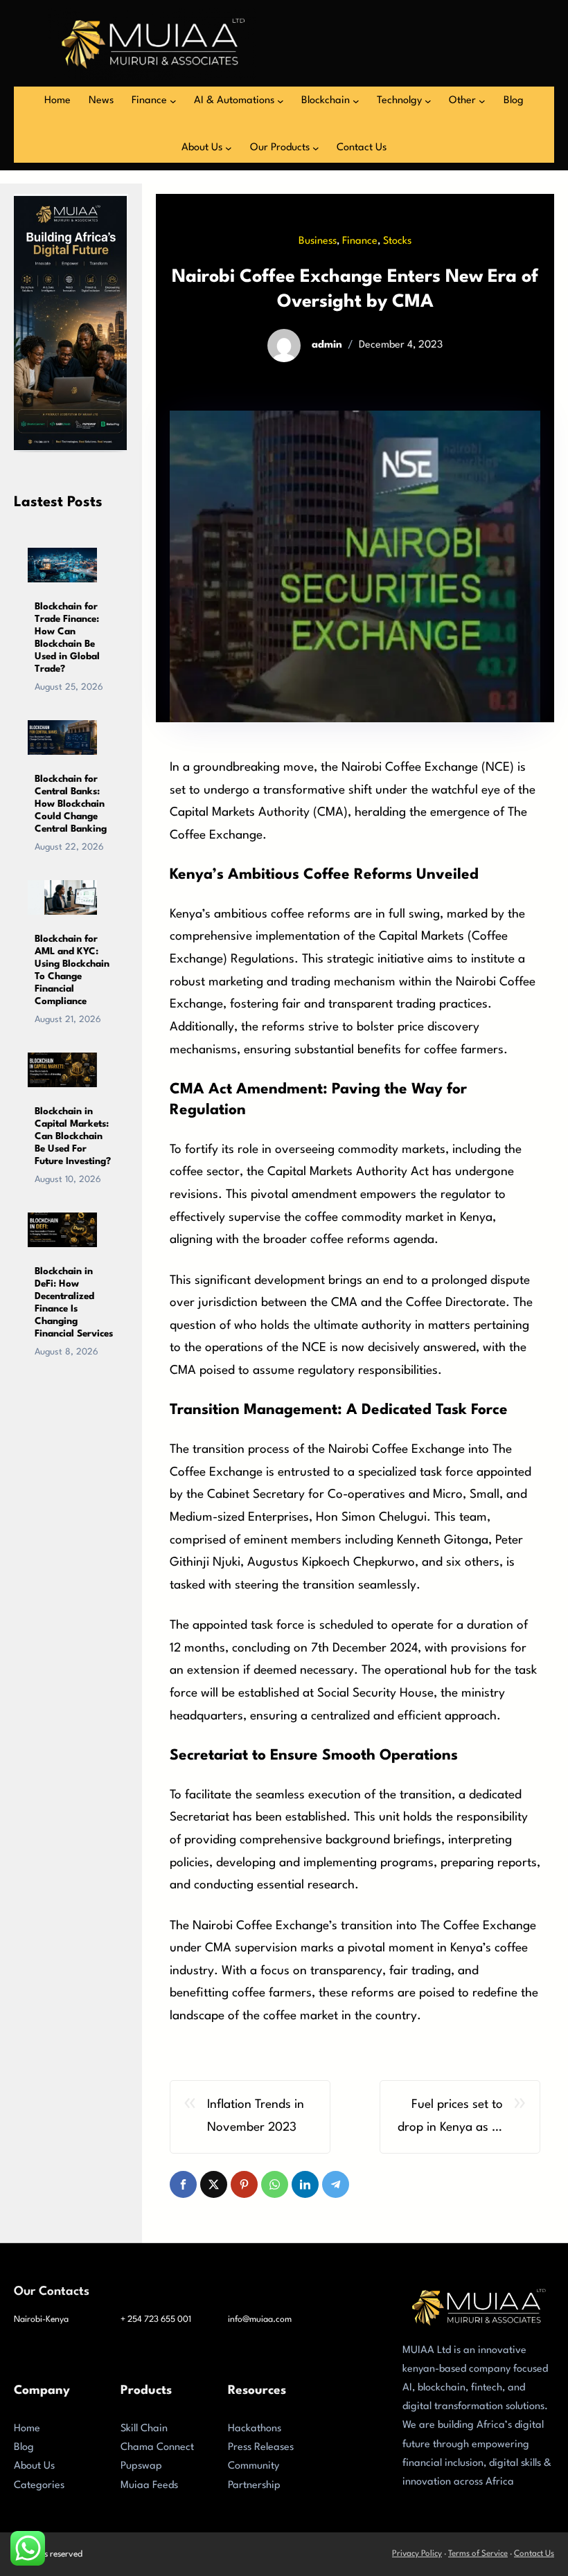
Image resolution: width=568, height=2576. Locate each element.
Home (27, 2429)
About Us (34, 2466)
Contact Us (534, 2554)
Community (254, 2466)
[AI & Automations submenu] (281, 101)
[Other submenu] (482, 101)
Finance (360, 241)
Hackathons (255, 2429)
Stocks (397, 241)
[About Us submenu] (229, 148)
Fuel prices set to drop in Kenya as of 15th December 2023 (450, 2119)
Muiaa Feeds (149, 2486)
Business (318, 241)
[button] (183, 2184)
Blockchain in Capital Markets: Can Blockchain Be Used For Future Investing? (73, 1136)
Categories (39, 2486)
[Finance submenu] (173, 101)
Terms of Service (478, 2554)
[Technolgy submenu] (428, 101)
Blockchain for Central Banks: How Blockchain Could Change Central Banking (71, 804)
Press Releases (261, 2448)
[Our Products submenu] (316, 148)
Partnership (254, 2486)
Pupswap (141, 2466)
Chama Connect (157, 2448)
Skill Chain (144, 2429)
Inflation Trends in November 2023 (256, 2116)
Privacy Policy (417, 2554)
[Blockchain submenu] (356, 101)
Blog (24, 2448)
